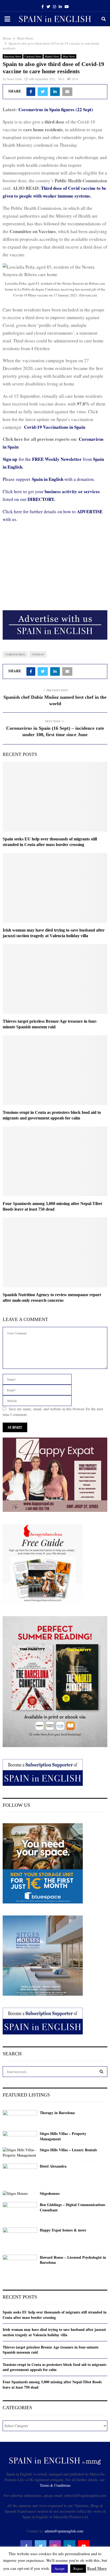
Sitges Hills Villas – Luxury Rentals (68, 2150)
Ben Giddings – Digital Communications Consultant (72, 2207)
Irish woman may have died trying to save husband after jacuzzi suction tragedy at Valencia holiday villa (54, 2332)
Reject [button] (78, 2569)
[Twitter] (41, 2546)
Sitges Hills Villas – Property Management (63, 2136)
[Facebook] (26, 2546)
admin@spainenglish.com (64, 2531)
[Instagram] (55, 2546)
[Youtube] (84, 2546)
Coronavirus (15, 654)
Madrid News (52, 56)
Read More (97, 2568)
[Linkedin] (69, 2546)
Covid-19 (38, 654)
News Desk (14, 79)
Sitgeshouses (50, 2193)
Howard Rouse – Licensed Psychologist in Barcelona (73, 2260)
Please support (17, 479)
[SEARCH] (101, 2072)
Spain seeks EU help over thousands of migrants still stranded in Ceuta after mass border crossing (55, 2315)
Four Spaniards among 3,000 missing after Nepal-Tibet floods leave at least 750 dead (52, 2384)
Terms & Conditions (55, 2485)
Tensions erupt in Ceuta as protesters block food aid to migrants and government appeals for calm (54, 2367)
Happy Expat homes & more (63, 2230)
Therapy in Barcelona (57, 2113)
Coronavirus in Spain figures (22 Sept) (56, 109)
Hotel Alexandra (53, 2166)
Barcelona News (13, 56)
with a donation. (63, 479)
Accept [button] (60, 2569)
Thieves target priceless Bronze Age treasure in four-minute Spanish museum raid (51, 2350)
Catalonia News (33, 56)
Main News (69, 56)
